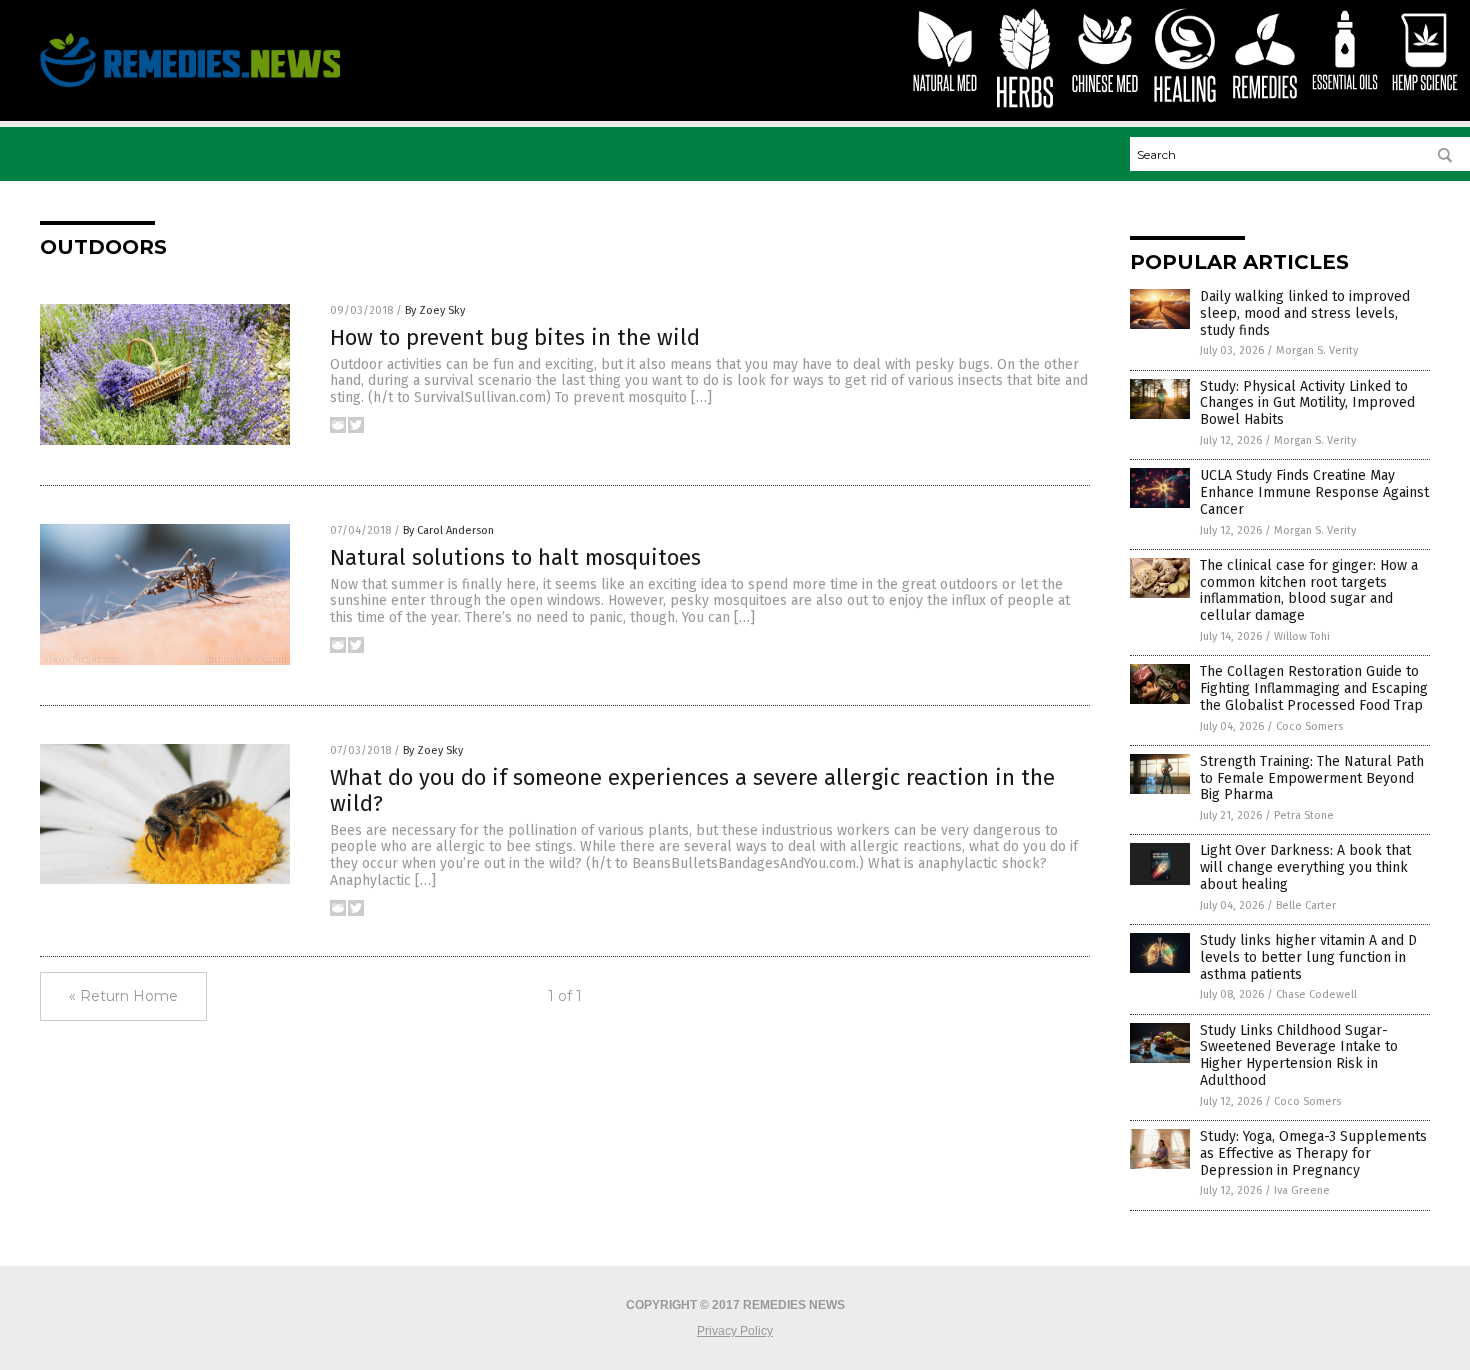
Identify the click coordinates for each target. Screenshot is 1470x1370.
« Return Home (123, 996)
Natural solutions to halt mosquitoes (515, 557)
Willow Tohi (1302, 636)
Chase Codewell (1316, 994)
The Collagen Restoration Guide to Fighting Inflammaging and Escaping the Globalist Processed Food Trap (1314, 688)
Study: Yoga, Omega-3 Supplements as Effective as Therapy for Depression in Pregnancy (1313, 1153)
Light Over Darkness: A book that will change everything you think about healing (1305, 867)
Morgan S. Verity (1317, 350)
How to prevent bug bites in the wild (515, 337)
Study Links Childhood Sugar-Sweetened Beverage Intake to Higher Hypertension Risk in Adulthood (1299, 1055)
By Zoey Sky (435, 310)
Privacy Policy (735, 1331)
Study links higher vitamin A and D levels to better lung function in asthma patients (1308, 957)
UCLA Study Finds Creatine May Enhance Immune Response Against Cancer (1314, 492)
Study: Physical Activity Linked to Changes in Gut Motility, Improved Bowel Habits (1307, 403)
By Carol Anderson (448, 530)
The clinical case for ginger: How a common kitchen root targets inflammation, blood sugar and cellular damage (1309, 590)
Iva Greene (1302, 1190)
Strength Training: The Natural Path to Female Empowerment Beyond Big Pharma (1312, 778)
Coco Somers (1309, 726)
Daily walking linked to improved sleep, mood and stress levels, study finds (1305, 313)
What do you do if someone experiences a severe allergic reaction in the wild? (692, 790)
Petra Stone (1304, 815)
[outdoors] (190, 87)
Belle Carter (1306, 905)
